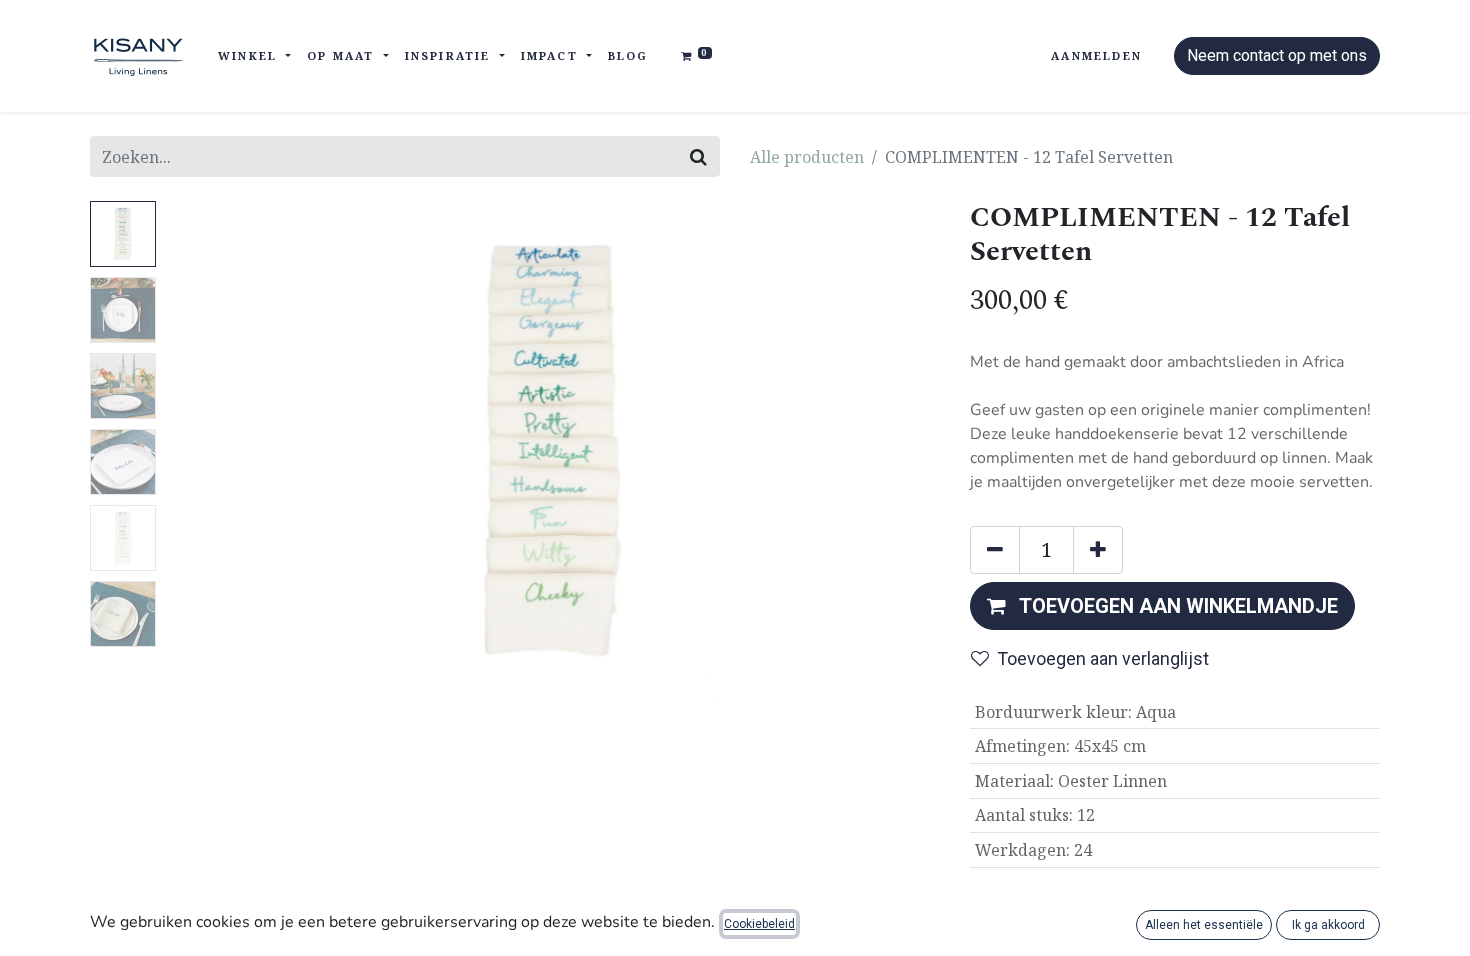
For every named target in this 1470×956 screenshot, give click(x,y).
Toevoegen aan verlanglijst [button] (1103, 658)
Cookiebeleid (759, 924)
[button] (222, 451)
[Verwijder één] (995, 550)
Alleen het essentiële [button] (1204, 925)
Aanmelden (1096, 55)
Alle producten (807, 157)
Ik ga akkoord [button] (1328, 925)
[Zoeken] (698, 156)
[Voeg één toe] (1098, 550)
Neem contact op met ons (1277, 55)
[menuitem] (628, 56)
